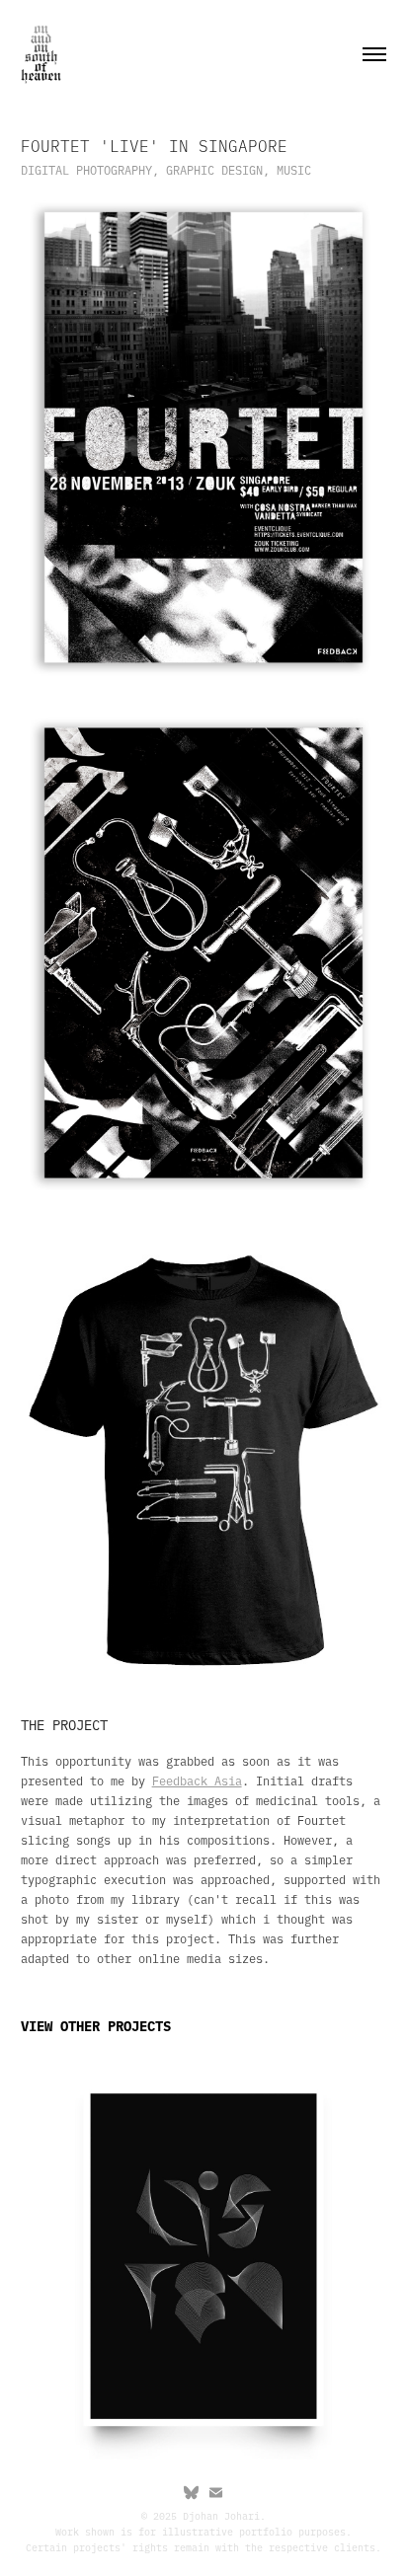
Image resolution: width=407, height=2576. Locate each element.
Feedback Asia (197, 1780)
